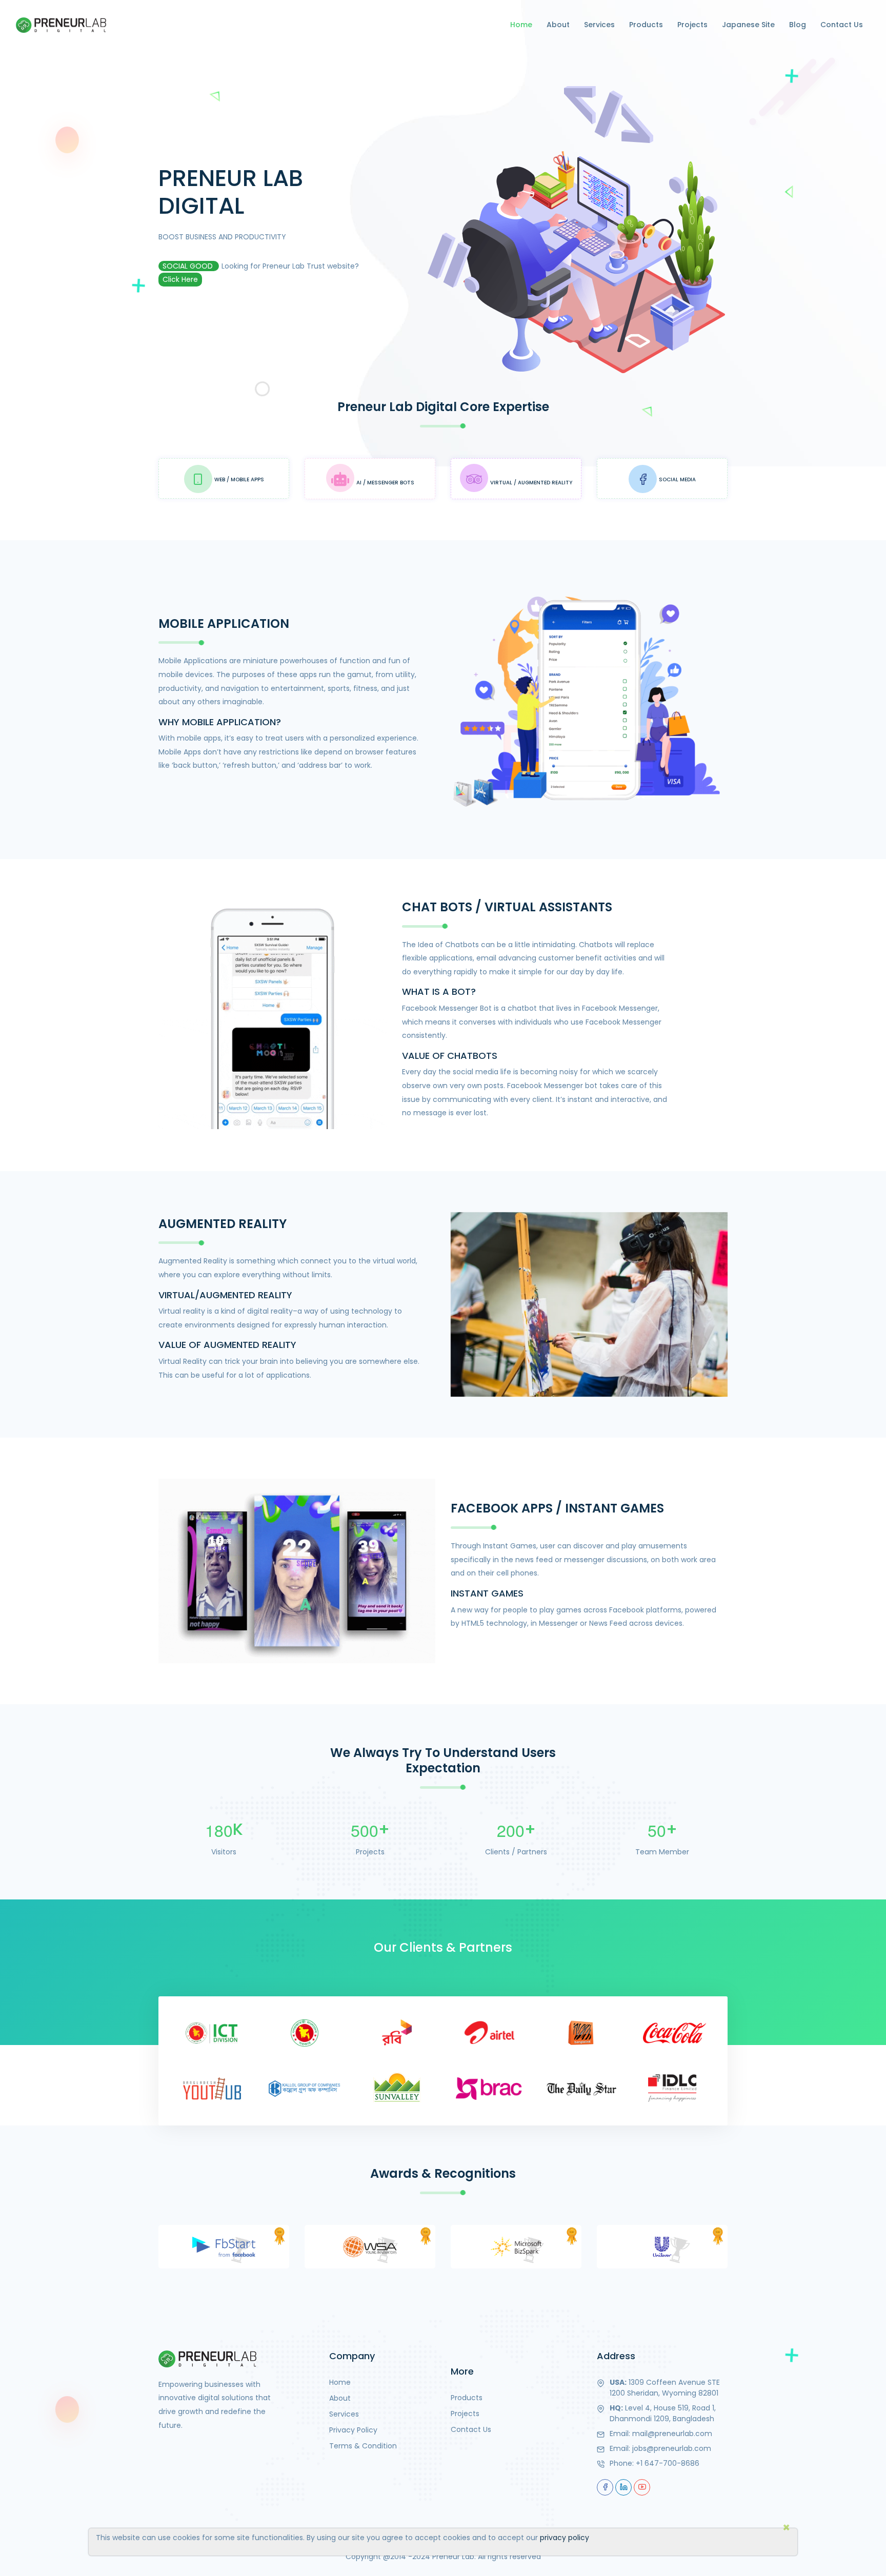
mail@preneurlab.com (672, 2434)
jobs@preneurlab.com (672, 2448)
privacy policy (565, 2538)
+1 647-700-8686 (668, 2463)
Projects (692, 25)
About (558, 25)
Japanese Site (748, 25)
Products (646, 25)
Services (599, 25)
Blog (798, 25)
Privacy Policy (353, 2430)
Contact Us (842, 25)
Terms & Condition (363, 2446)
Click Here (180, 279)
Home (521, 25)
